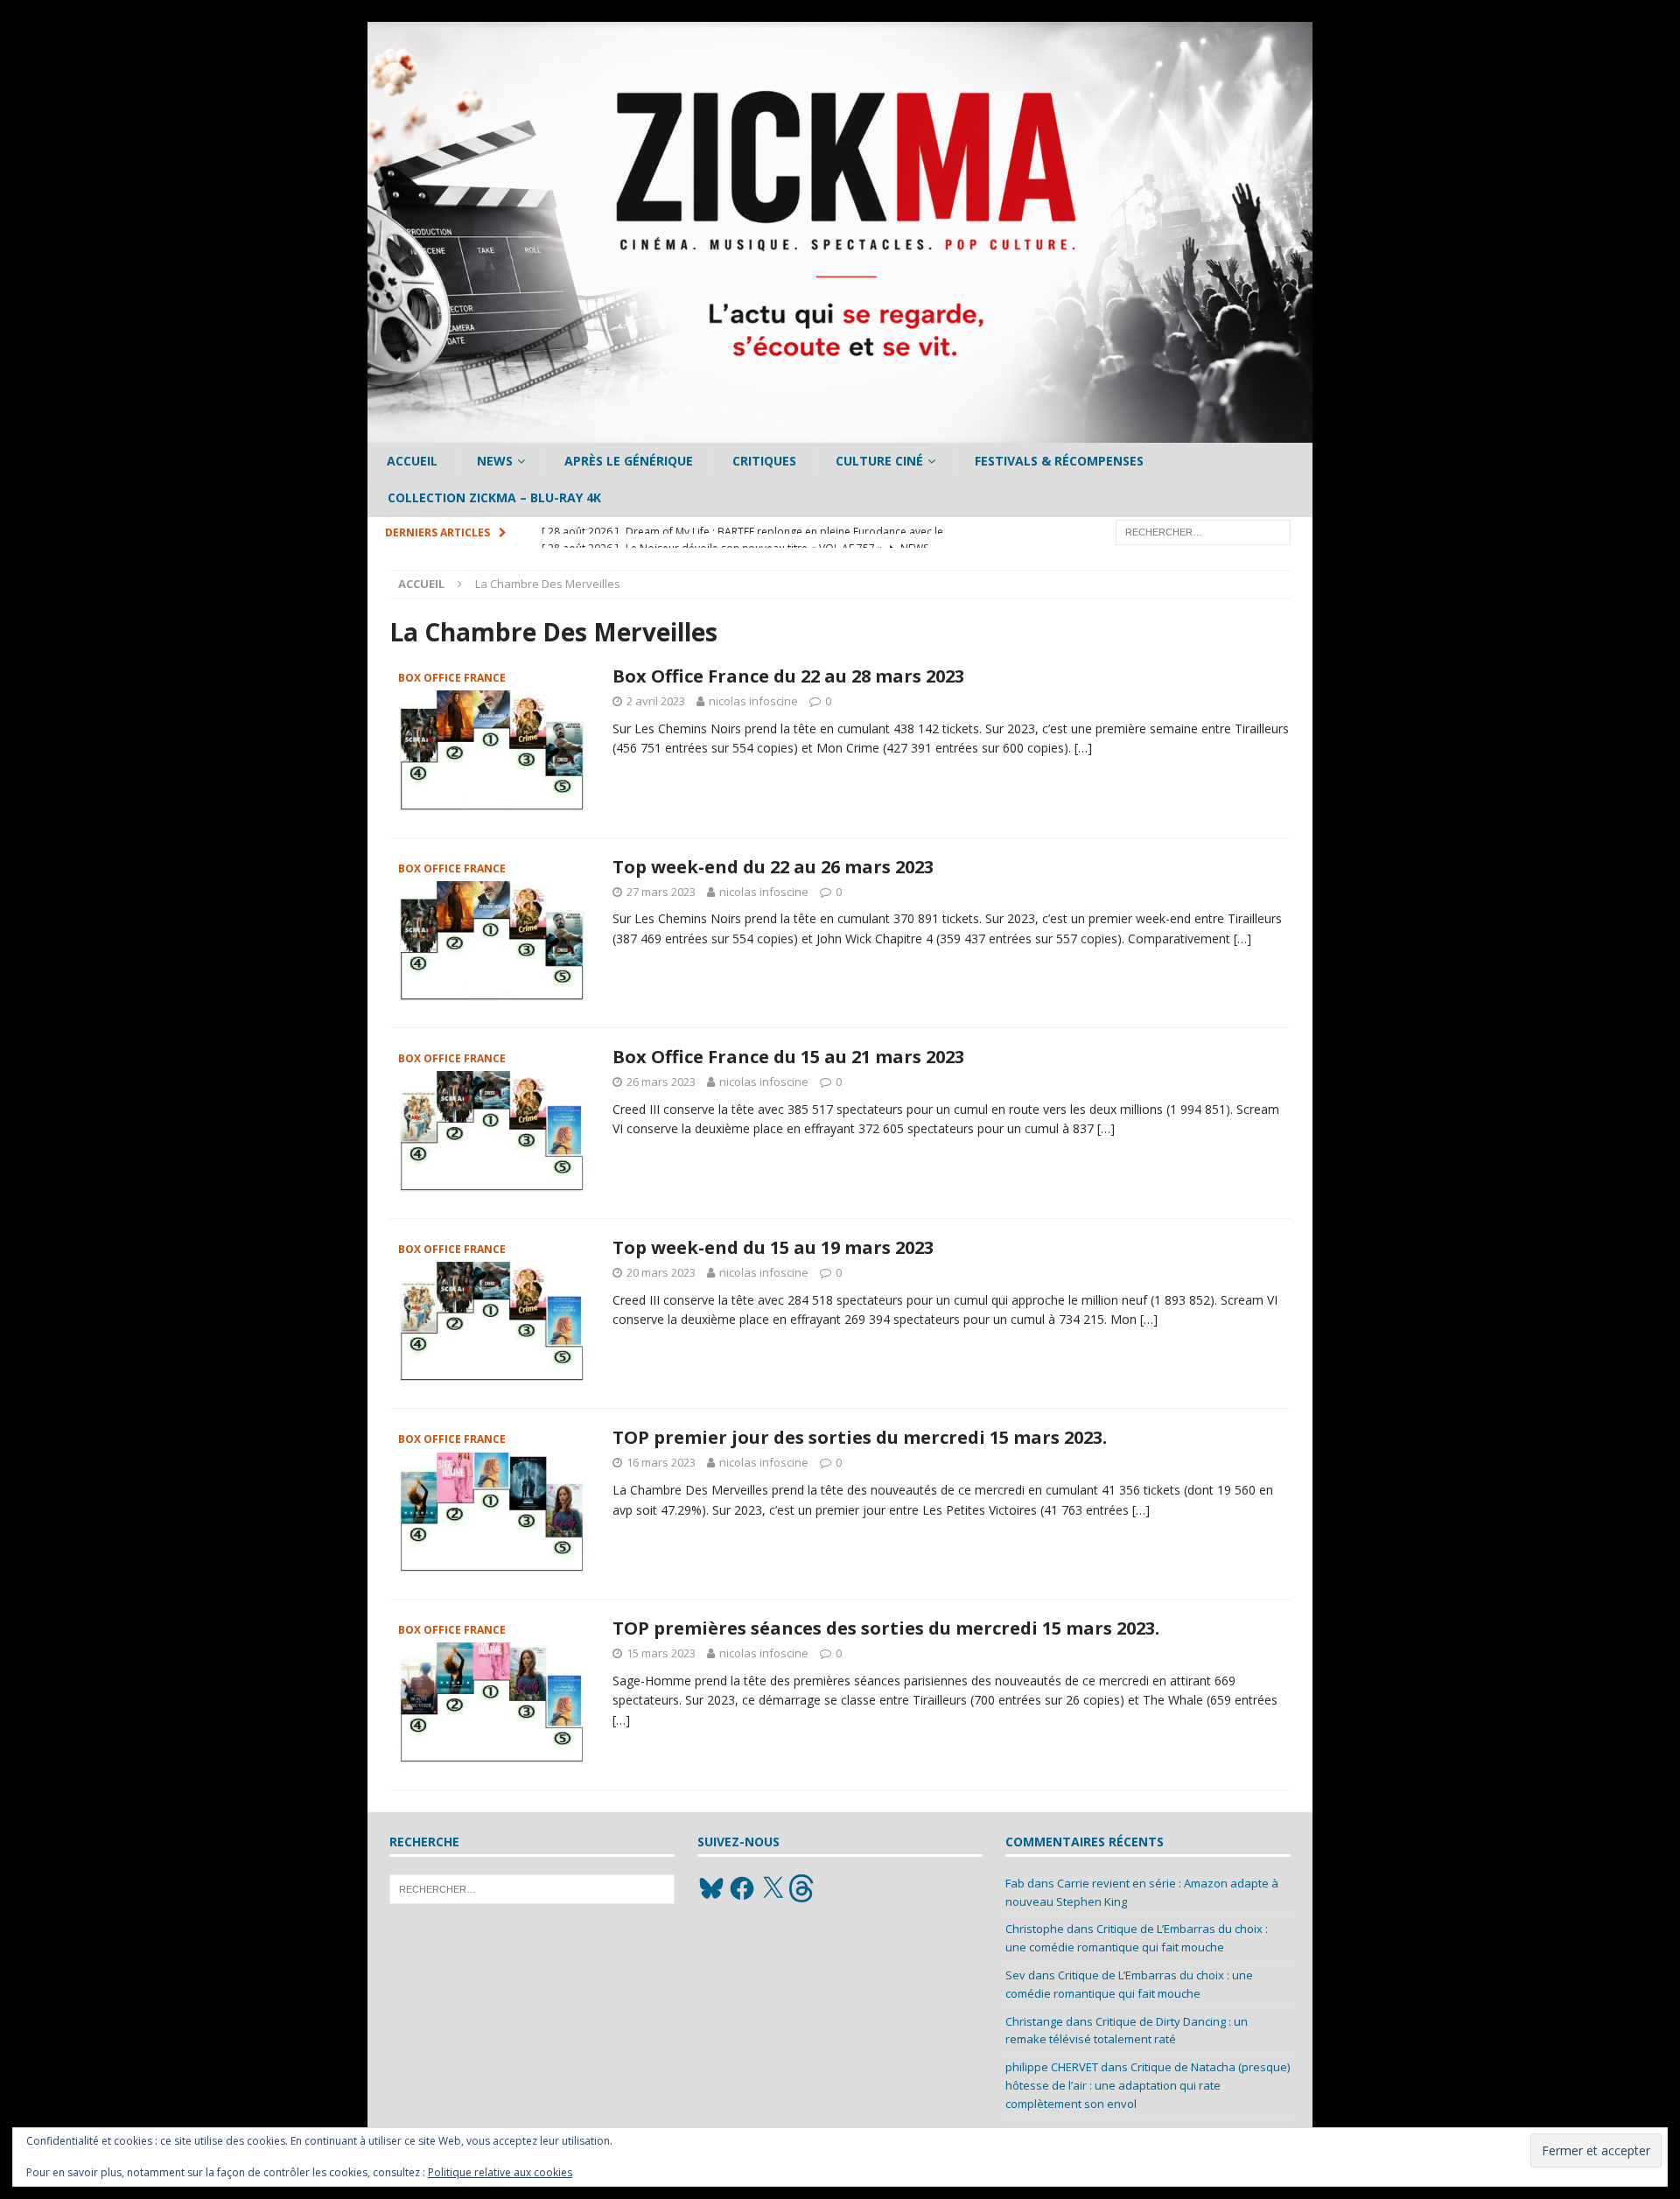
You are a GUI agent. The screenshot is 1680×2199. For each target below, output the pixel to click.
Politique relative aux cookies (500, 2172)
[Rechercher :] (1203, 531)
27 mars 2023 (661, 892)
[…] (1083, 748)
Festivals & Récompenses (1059, 461)
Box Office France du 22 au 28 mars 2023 (788, 676)
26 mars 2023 (661, 1082)
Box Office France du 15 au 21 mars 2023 (788, 1057)
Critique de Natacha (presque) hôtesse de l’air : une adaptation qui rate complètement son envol (1148, 2085)
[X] (773, 1888)
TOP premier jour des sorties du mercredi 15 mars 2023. (860, 1437)
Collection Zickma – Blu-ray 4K (494, 497)
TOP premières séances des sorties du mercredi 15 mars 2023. (886, 1628)
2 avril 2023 (656, 701)
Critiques (764, 461)
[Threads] (803, 1888)
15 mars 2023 (661, 1653)
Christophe (1035, 1929)
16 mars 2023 (661, 1462)
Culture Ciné (879, 461)
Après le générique (629, 461)
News (495, 461)
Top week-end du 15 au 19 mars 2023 (773, 1247)
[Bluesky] (711, 1888)
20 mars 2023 (661, 1272)
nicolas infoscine (753, 701)
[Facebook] (742, 1888)
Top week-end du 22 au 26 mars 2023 (773, 867)
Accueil (412, 461)
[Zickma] (840, 433)
